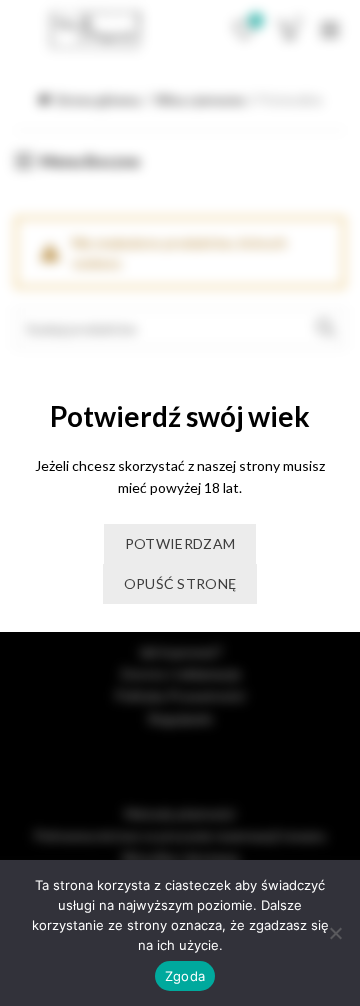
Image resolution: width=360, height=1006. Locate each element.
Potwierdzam (180, 543)
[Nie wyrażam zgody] (335, 933)
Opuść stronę (180, 583)
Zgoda (185, 976)
